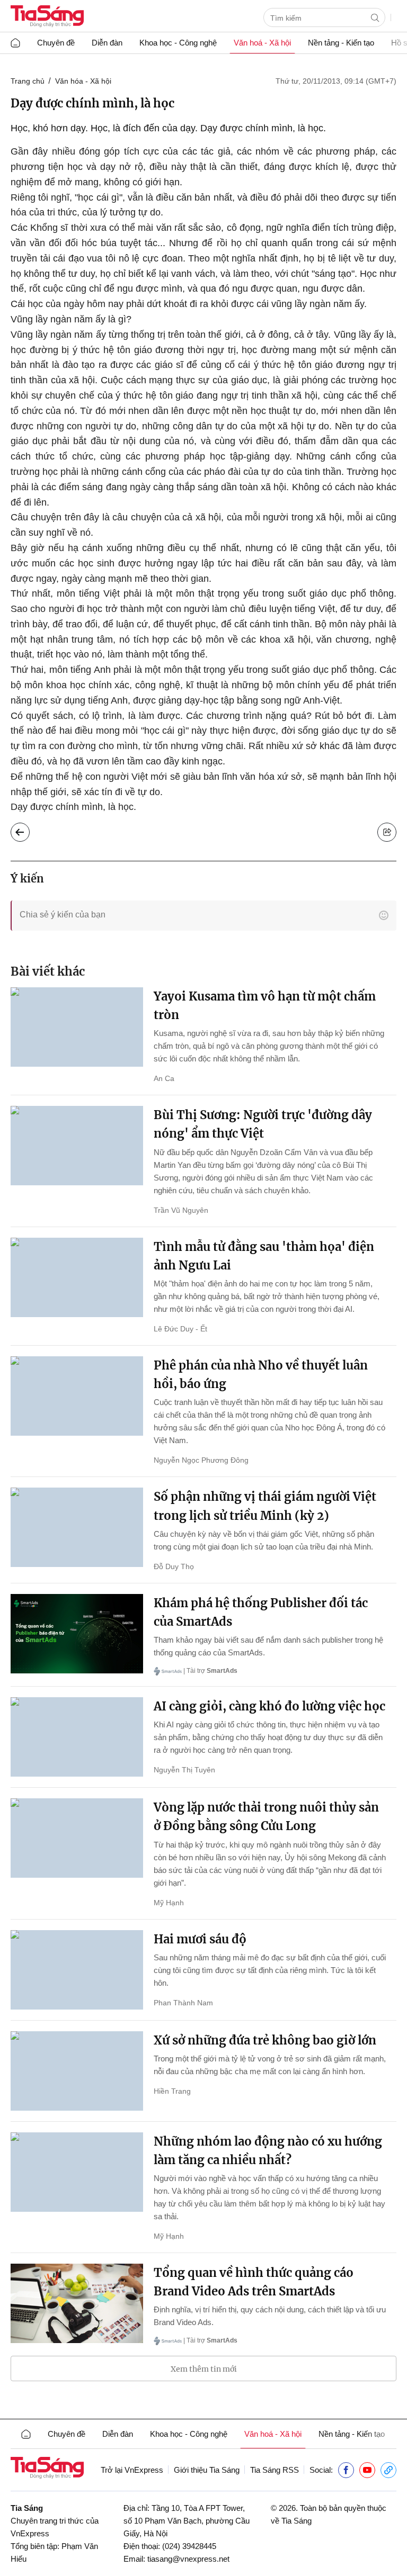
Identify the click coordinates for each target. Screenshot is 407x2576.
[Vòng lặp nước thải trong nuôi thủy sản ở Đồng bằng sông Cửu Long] (77, 1838)
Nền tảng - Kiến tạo (341, 43)
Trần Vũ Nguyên (181, 1210)
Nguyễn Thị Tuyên (184, 1770)
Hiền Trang (172, 2091)
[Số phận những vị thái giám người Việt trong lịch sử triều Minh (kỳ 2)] (77, 1527)
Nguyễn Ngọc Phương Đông (201, 1460)
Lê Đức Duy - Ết (180, 1329)
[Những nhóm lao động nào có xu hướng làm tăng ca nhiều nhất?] (77, 2172)
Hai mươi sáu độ (200, 1939)
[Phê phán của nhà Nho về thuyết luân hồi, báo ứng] (77, 1396)
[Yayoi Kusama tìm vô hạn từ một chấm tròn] (77, 1027)
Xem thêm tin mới (204, 2369)
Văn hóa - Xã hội (83, 81)
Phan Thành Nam (183, 2003)
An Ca (164, 1078)
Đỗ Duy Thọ (174, 1566)
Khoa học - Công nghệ (178, 43)
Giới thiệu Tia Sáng (207, 2470)
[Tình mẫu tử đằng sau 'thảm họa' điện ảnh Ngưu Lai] (77, 1277)
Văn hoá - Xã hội (262, 43)
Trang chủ (28, 81)
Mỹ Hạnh (169, 1903)
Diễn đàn (107, 43)
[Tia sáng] (47, 17)
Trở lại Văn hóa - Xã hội (28, 830)
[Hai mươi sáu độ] (77, 1970)
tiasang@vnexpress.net (188, 2559)
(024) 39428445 (189, 2546)
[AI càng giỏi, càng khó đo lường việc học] (77, 1737)
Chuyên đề (56, 43)
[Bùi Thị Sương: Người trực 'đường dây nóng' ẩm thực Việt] (77, 1146)
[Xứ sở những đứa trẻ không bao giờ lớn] (77, 2071)
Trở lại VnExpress (132, 2470)
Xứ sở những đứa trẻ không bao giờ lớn (265, 2040)
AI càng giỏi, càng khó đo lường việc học (269, 1706)
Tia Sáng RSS (275, 2470)
